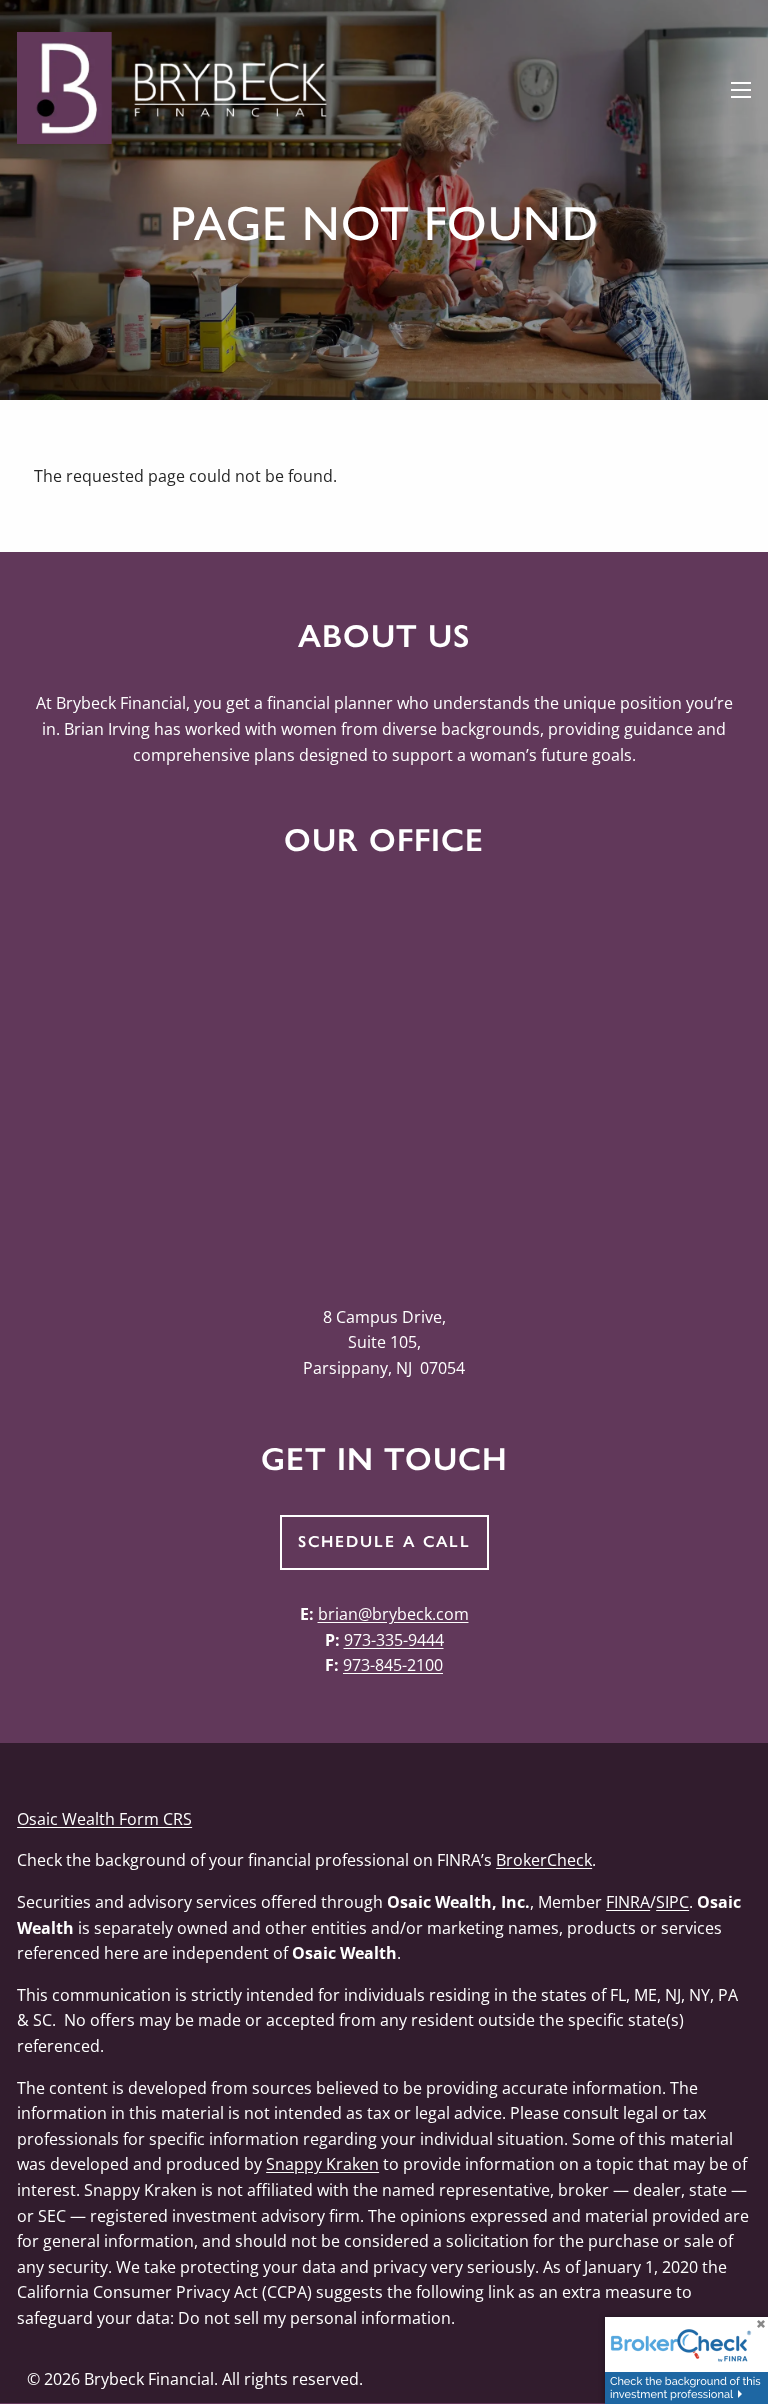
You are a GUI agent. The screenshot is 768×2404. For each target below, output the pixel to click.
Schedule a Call (384, 1541)
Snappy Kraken (322, 2164)
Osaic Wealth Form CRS (104, 1819)
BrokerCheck (544, 1860)
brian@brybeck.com (393, 1614)
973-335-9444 (394, 1640)
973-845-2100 (393, 1665)
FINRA (628, 1902)
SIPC (672, 1902)
